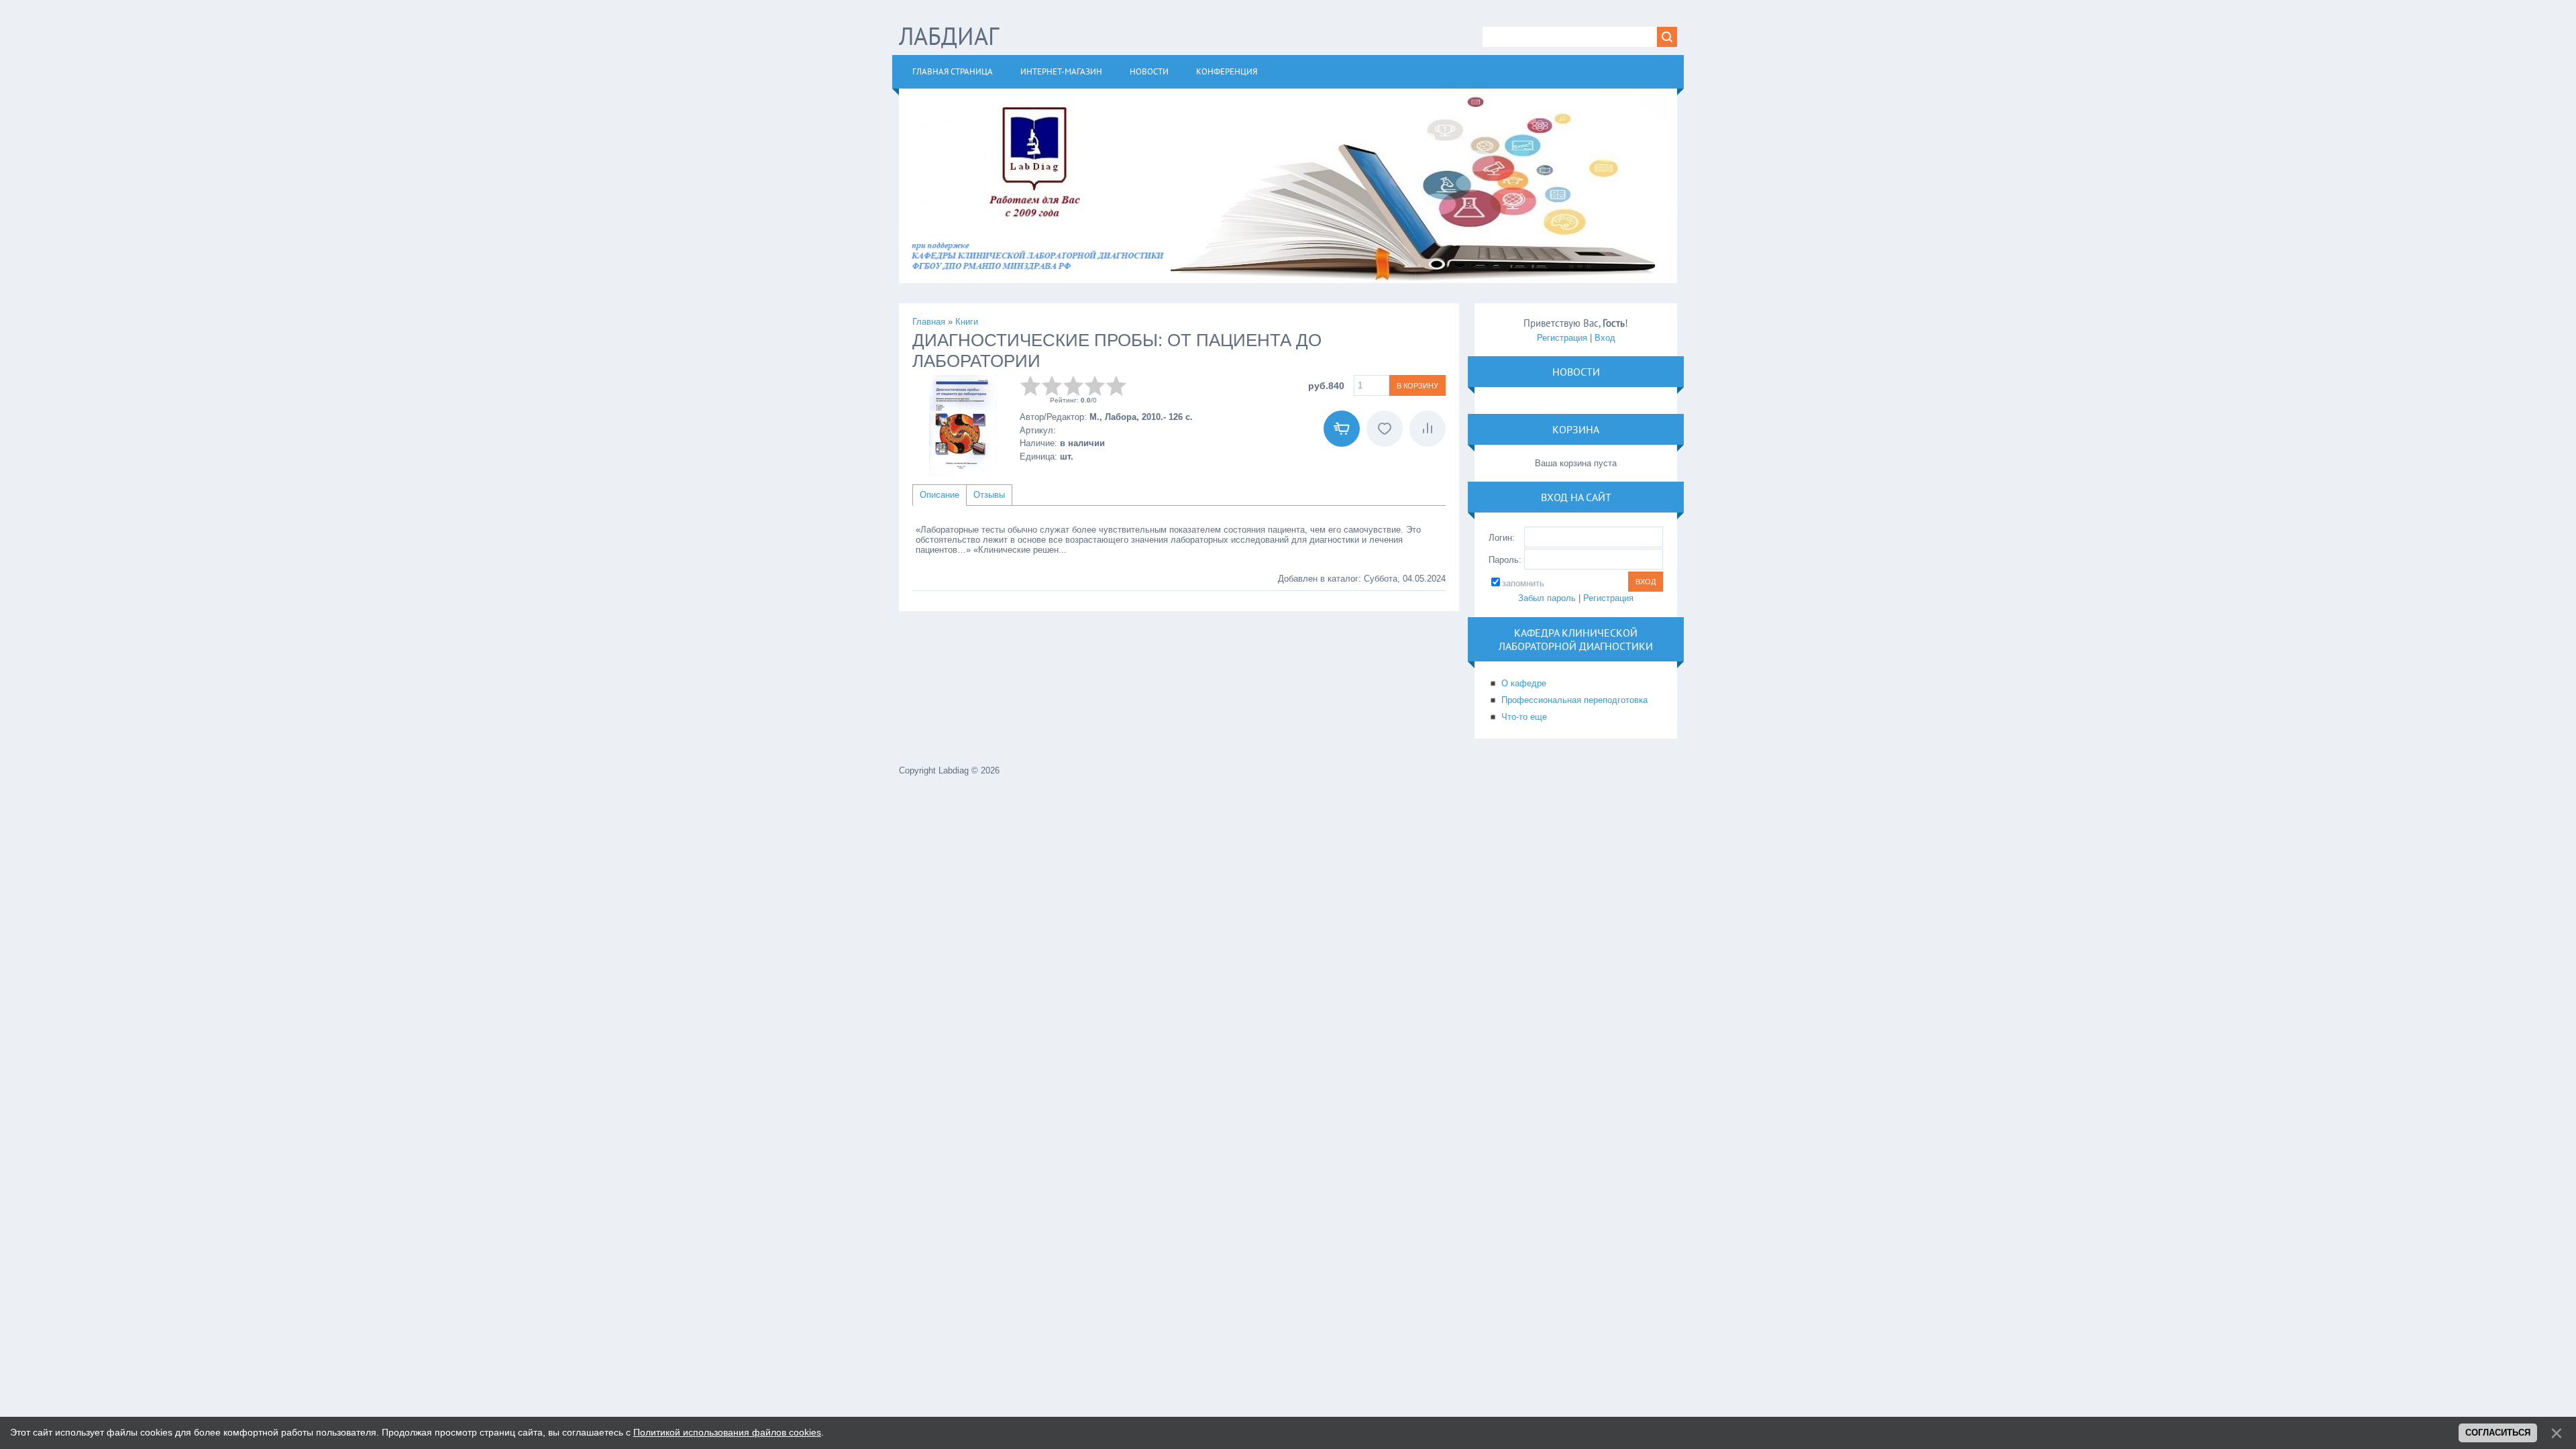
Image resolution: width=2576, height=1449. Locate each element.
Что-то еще (1524, 717)
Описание (940, 495)
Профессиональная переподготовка (1574, 700)
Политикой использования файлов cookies (727, 1432)
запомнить (1523, 583)
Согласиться (2498, 1433)
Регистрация (1562, 338)
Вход (1605, 338)
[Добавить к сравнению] (1428, 429)
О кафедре (1524, 683)
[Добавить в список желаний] (1385, 429)
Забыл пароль (1547, 598)
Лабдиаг (949, 36)
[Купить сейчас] (1342, 429)
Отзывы (989, 495)
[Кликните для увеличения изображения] (963, 425)
